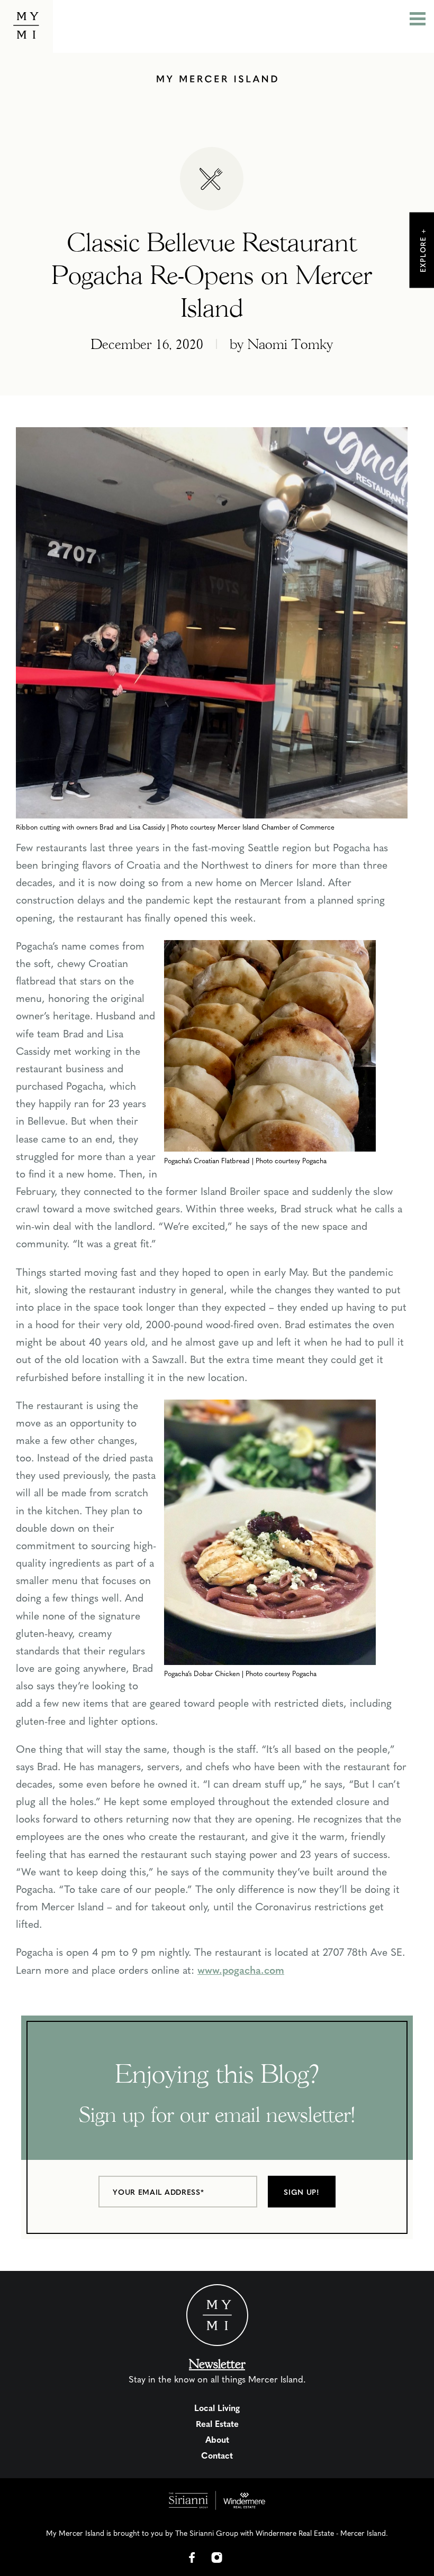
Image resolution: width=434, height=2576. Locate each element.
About (217, 2439)
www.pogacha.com (241, 1970)
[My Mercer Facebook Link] (192, 2557)
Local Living (217, 2408)
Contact (217, 2455)
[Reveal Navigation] (418, 20)
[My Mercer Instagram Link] (217, 2557)
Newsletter (217, 2364)
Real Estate (217, 2423)
